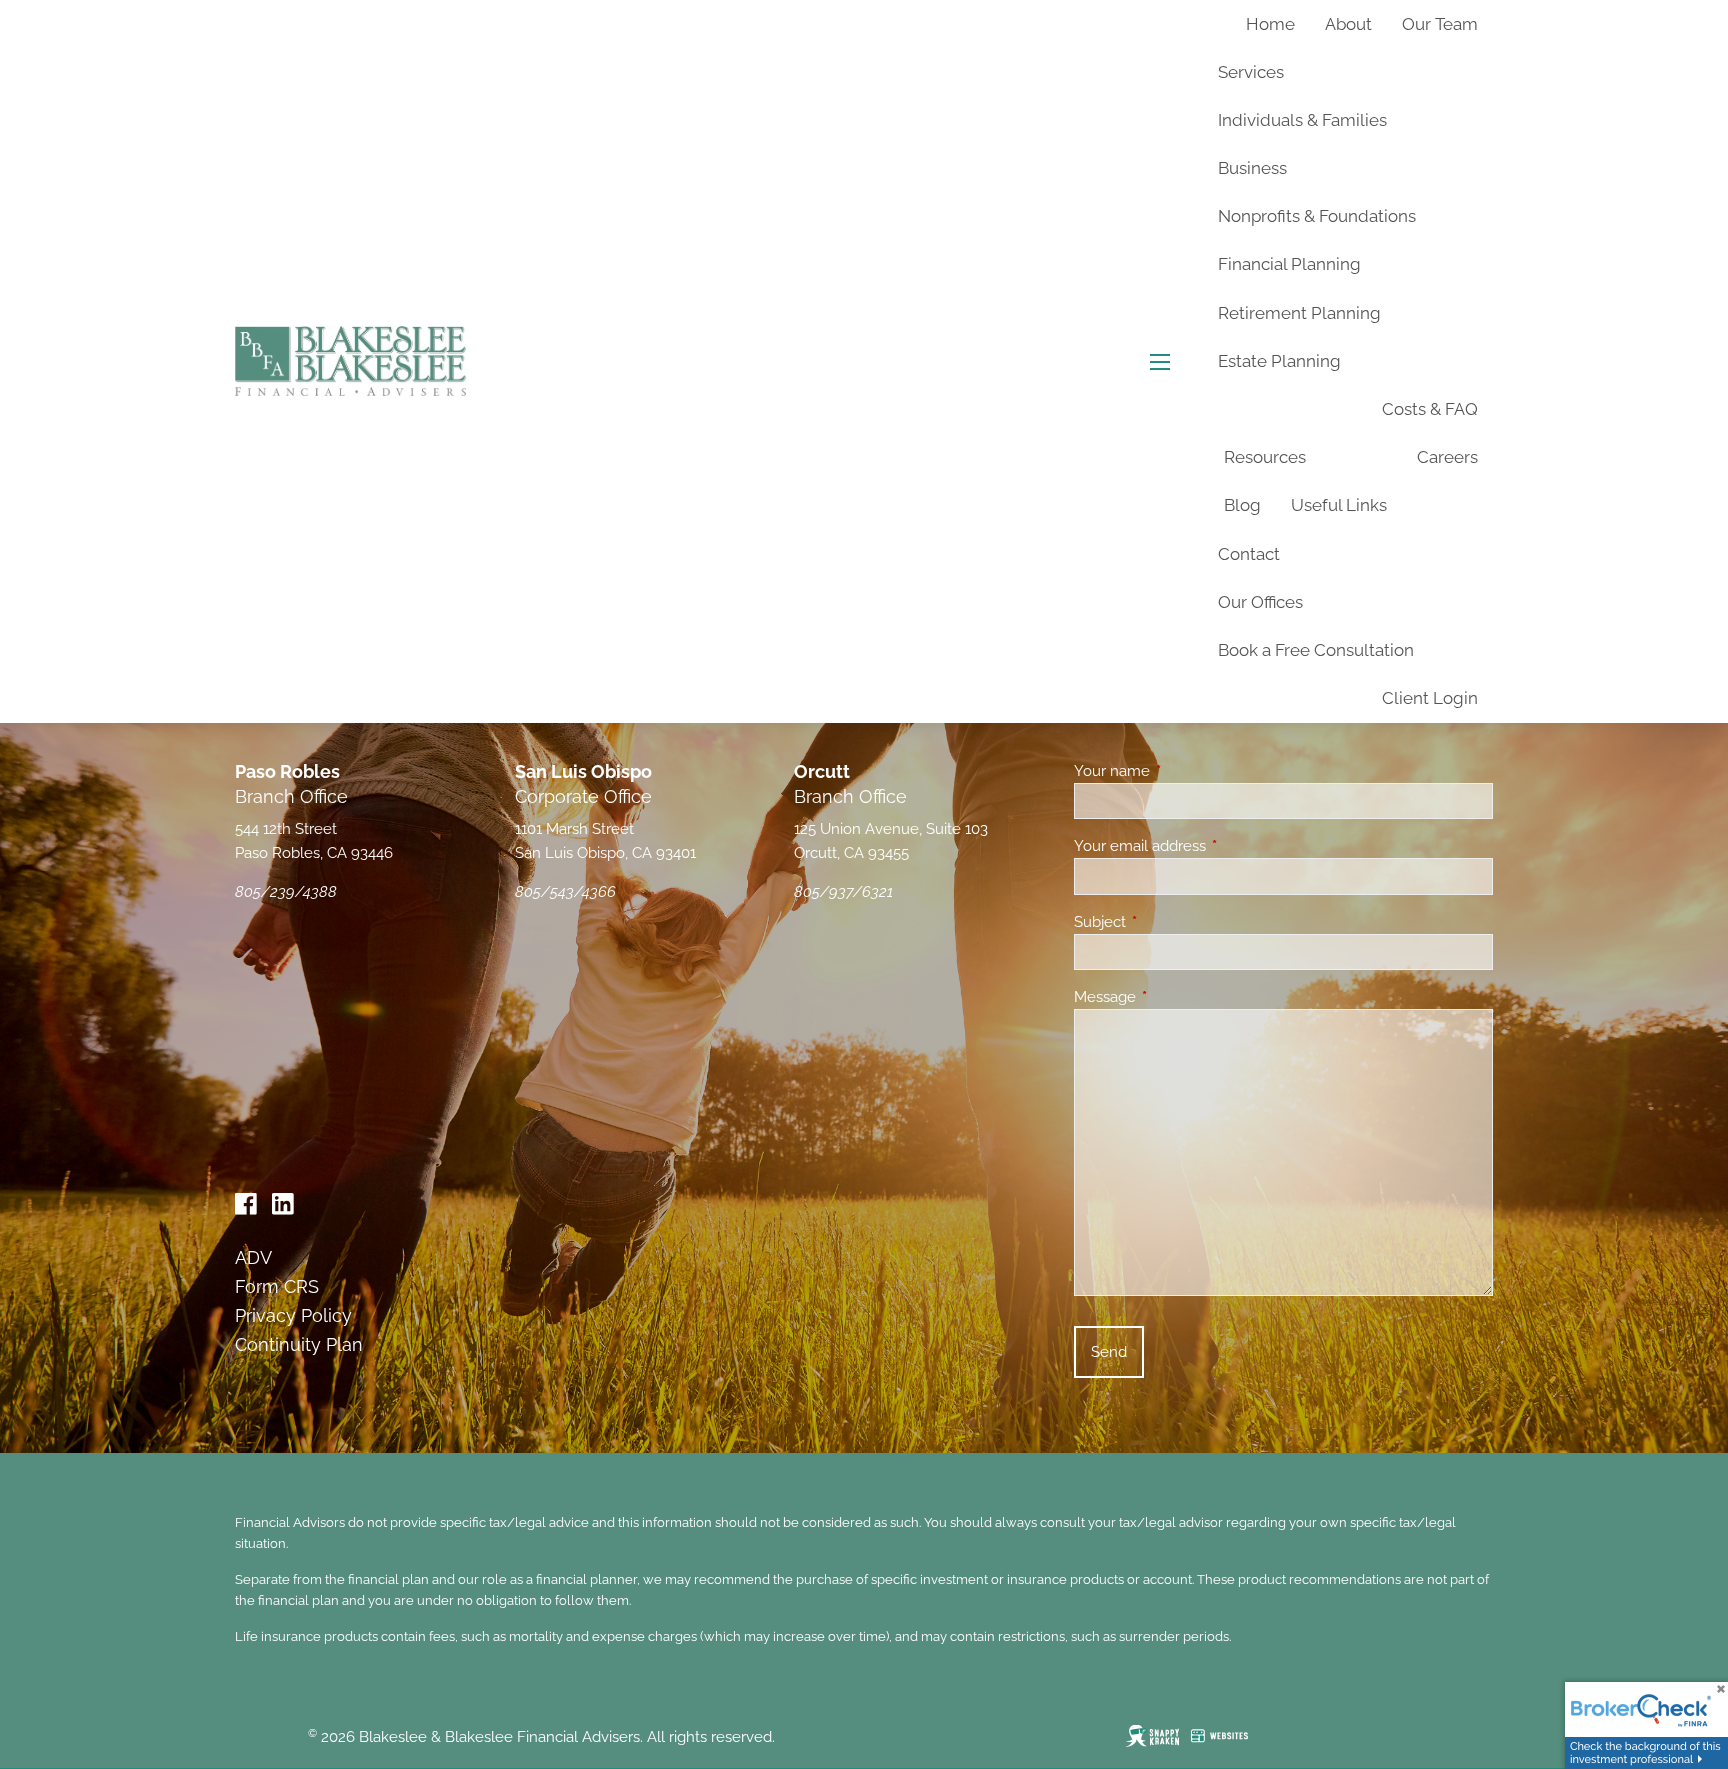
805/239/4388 (286, 892)
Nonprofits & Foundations (1317, 216)
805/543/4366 (565, 892)
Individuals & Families (1302, 120)
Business (1252, 168)
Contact (1249, 554)
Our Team (1440, 24)
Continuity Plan (299, 1344)
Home (1270, 24)
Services (1251, 72)
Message (1177, 997)
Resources (1265, 457)
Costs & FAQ (1430, 409)
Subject (1172, 922)
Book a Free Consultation (1316, 650)
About (1348, 24)
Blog (1242, 505)
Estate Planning (1279, 361)
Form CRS (277, 1286)
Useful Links (1339, 505)
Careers (1447, 457)
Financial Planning (1289, 264)
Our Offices (1260, 602)
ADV (253, 1257)
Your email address (1212, 846)
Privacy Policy (293, 1315)
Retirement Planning (1299, 313)
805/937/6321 (843, 892)
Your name (1184, 771)
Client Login (1430, 698)
